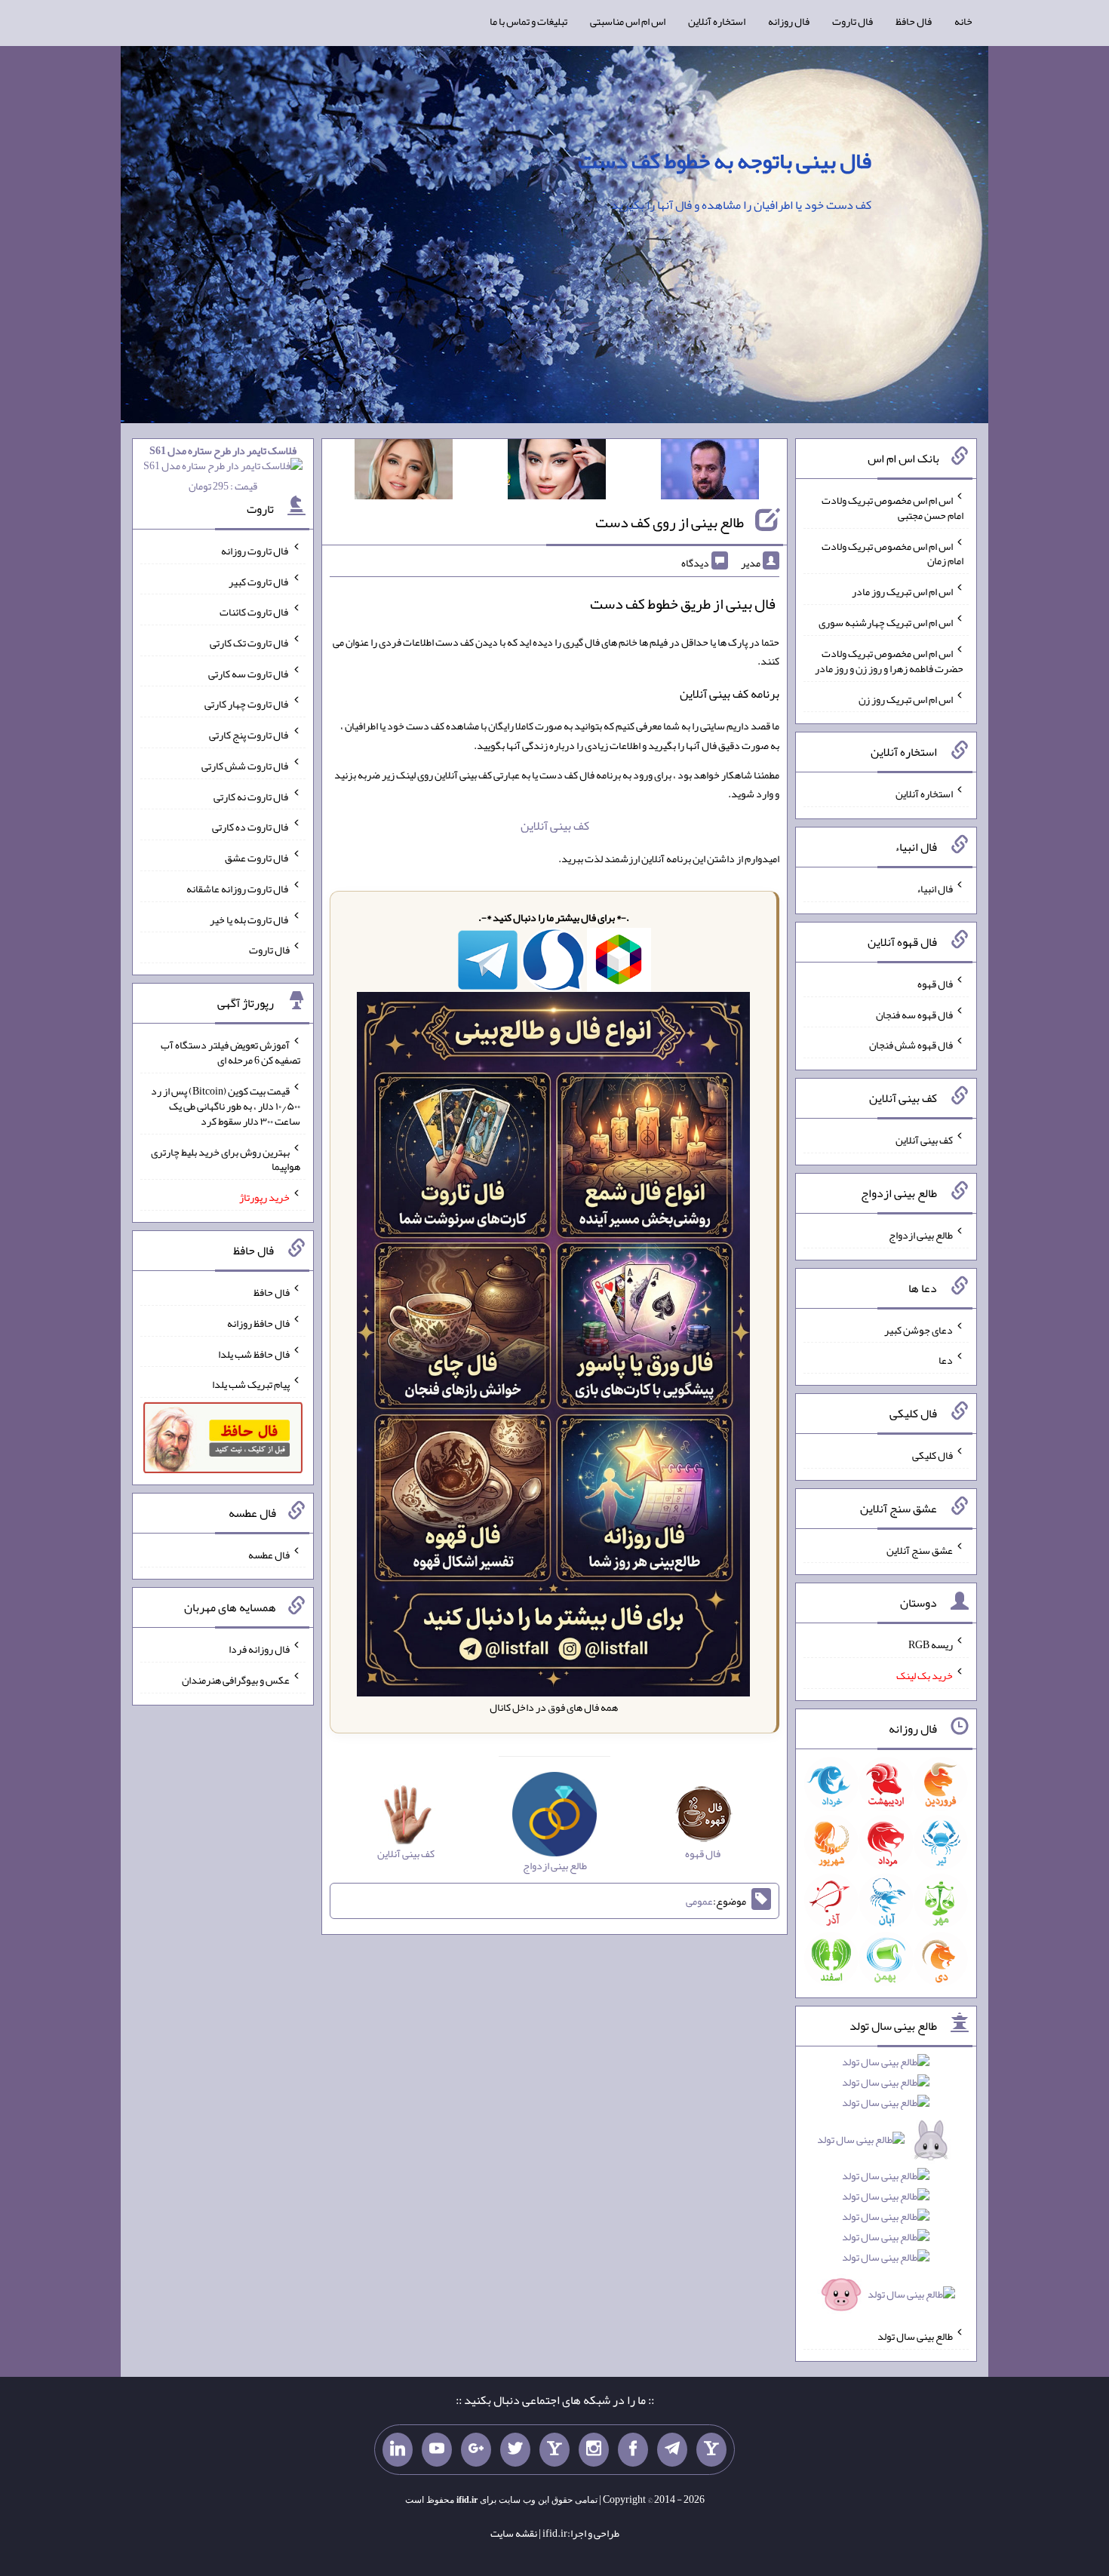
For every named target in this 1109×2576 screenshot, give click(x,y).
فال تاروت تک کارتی (250, 643)
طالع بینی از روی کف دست (670, 522)
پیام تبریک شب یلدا (251, 1384)
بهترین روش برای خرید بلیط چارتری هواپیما (226, 1159)
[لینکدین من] (398, 2450)
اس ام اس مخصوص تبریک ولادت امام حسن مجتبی (892, 508)
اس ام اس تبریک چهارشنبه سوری (886, 622)
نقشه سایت (514, 2533)
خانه (963, 21)
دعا (946, 1360)
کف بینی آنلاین (555, 826)
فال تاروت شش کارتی (246, 766)
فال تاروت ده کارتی (251, 827)
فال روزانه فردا (259, 1649)
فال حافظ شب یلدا (254, 1353)
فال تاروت (852, 21)
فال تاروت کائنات (255, 612)
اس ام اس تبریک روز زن (906, 698)
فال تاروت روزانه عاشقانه (238, 889)
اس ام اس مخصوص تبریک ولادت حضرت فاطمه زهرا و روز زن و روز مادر (889, 661)
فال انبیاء (935, 889)
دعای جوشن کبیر (919, 1329)
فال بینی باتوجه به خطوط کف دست (725, 161)
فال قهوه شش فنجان (911, 1045)
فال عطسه (269, 1554)
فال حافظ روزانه (258, 1323)
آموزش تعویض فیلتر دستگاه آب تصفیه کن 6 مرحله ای (230, 1052)
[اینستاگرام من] (594, 2450)
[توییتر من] (515, 2450)
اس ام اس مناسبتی (628, 21)
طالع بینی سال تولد (915, 2336)
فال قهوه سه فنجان (914, 1014)
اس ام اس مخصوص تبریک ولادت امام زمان (892, 553)
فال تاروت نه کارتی (252, 796)
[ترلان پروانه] (557, 472)
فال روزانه (789, 21)
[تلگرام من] (672, 2450)
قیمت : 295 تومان (223, 468)
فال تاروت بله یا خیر (250, 919)
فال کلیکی (932, 1455)
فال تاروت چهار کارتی (247, 704)
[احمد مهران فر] (710, 472)
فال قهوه (935, 984)
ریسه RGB (931, 1644)
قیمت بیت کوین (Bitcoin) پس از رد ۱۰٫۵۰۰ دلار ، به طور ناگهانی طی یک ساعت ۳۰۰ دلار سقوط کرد (226, 1106)
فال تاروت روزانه (255, 551)
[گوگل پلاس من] (476, 2450)
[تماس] (554, 2450)
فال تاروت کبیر (259, 581)
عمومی (699, 1901)
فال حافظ (914, 21)
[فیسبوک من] (633, 2450)
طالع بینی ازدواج (921, 1235)
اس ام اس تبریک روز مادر (902, 591)
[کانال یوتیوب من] (437, 2450)
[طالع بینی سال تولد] (886, 2183)
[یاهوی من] (711, 2450)
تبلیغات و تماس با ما (528, 21)
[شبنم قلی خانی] (404, 472)
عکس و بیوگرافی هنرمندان (236, 1680)
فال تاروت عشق (257, 858)
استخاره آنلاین (717, 21)
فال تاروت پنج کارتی (249, 735)
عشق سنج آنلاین (920, 1549)
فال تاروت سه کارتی (249, 673)
